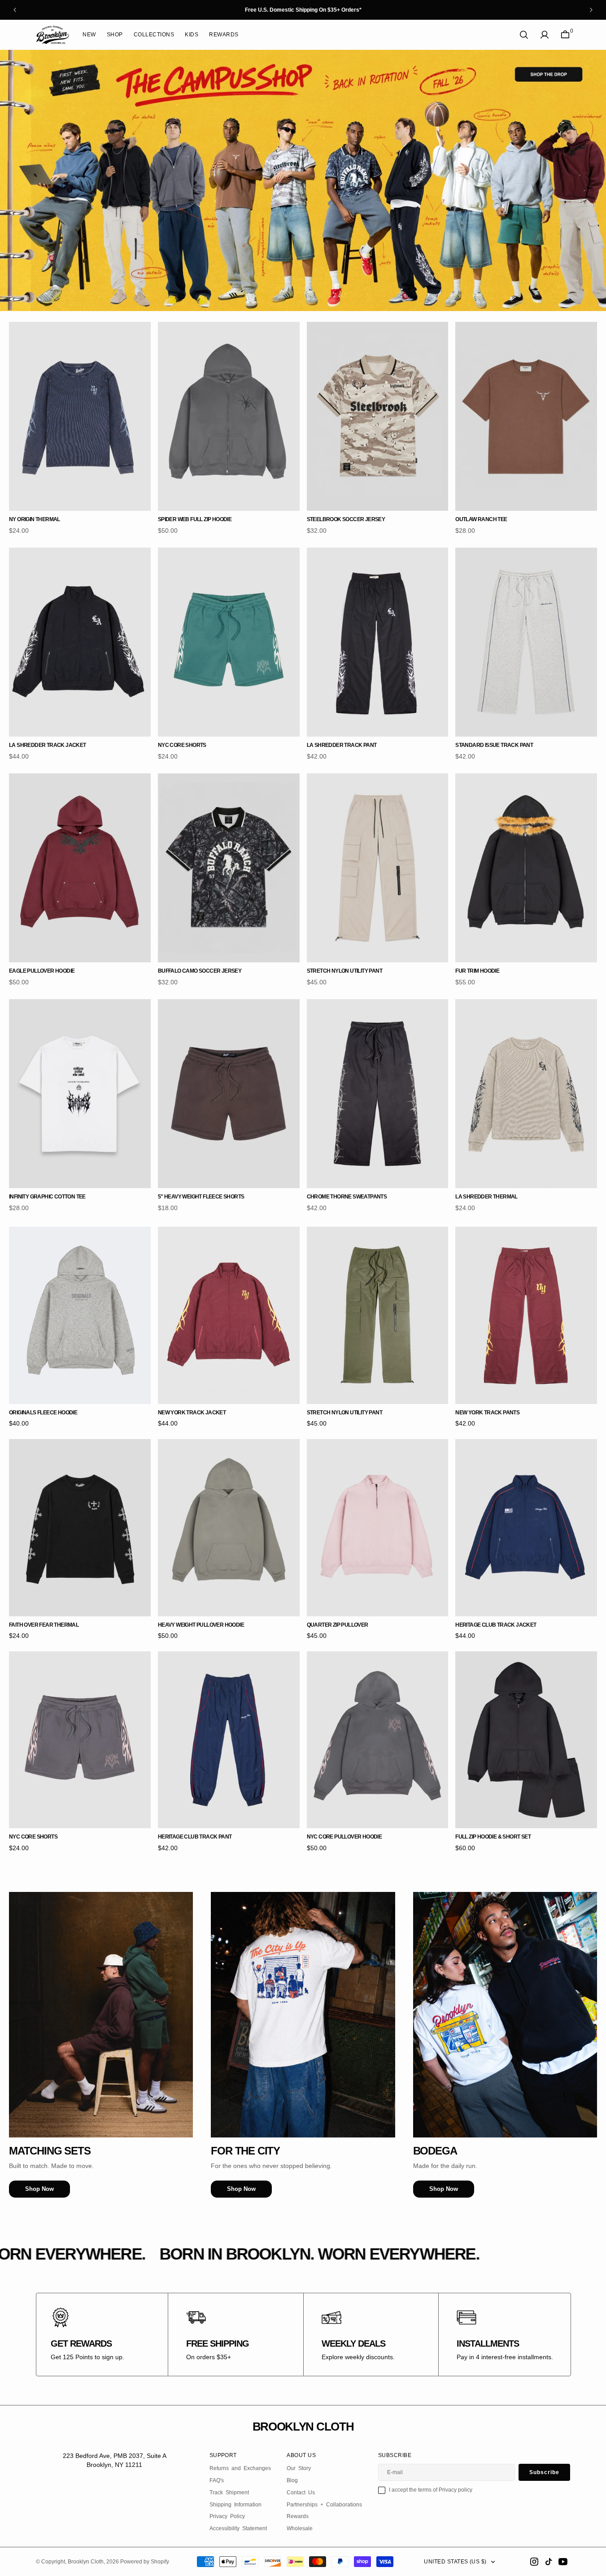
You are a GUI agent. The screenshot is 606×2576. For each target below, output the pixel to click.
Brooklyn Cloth (86, 2562)
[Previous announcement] (15, 10)
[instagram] (534, 2562)
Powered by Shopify (145, 2562)
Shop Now (39, 2189)
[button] (545, 35)
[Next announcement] (591, 10)
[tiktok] (549, 2562)
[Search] (524, 35)
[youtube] (563, 2562)
